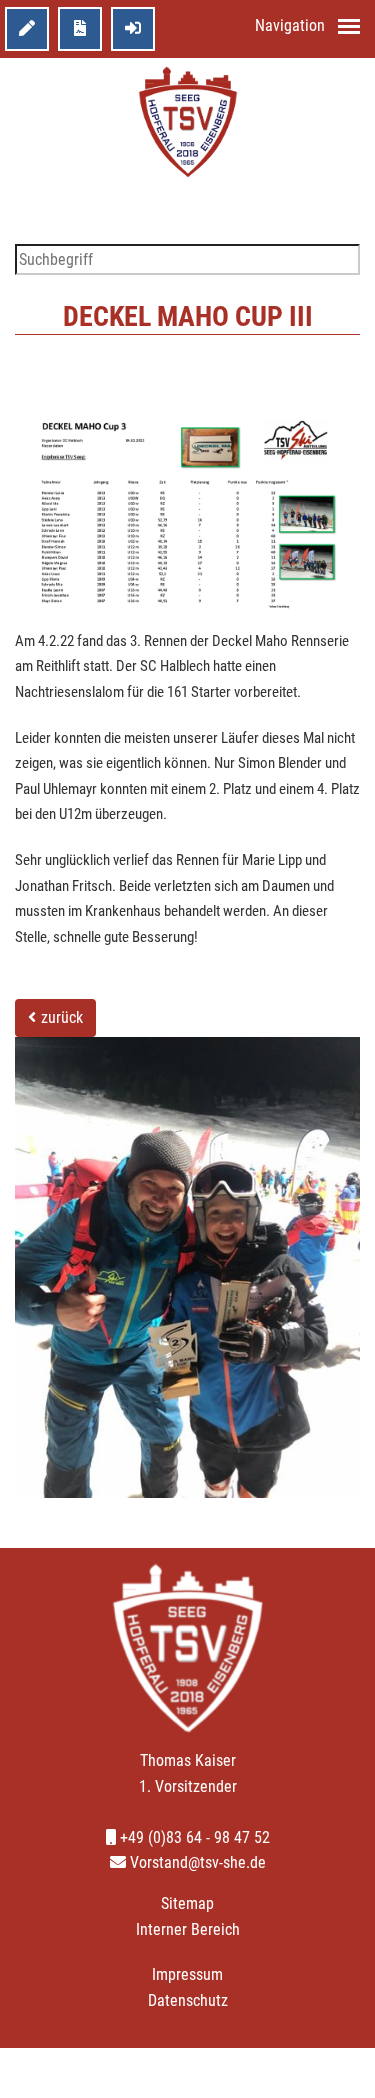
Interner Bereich (188, 1929)
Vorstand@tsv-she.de (196, 1862)
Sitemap (187, 1903)
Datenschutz (188, 2000)
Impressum (187, 1974)
